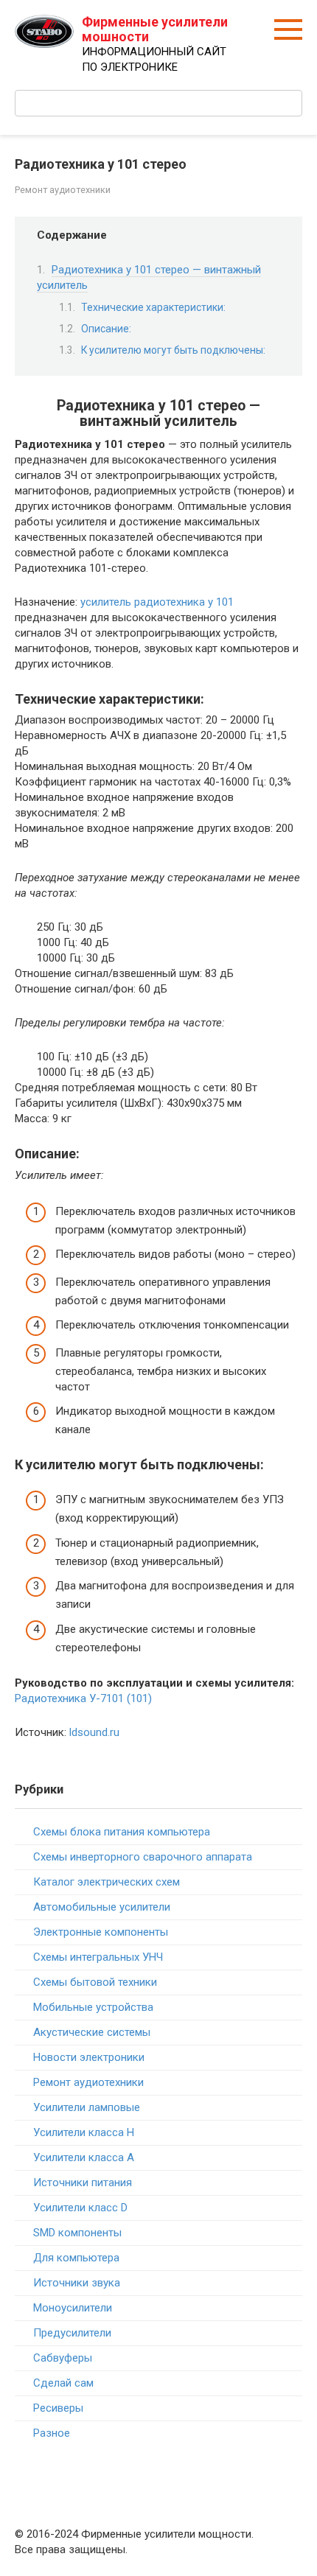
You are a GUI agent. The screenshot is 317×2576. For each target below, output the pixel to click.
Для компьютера (76, 2258)
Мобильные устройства (93, 2007)
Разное (52, 2433)
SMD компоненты (77, 2233)
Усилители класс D (80, 2208)
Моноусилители (73, 2308)
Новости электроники (89, 2057)
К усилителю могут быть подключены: (173, 350)
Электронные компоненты (101, 1932)
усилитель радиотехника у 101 (157, 602)
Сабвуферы (63, 2358)
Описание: (106, 329)
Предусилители (72, 2333)
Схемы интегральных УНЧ (98, 1957)
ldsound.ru (94, 1732)
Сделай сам (63, 2383)
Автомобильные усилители (102, 1907)
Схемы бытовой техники (95, 1982)
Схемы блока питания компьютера (122, 1832)
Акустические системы (92, 2032)
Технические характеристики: (153, 307)
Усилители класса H (84, 2132)
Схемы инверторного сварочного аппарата (143, 1857)
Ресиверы (58, 2408)
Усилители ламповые (87, 2107)
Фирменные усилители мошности (155, 29)
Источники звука (77, 2283)
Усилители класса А (84, 2157)
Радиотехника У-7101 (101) (83, 1698)
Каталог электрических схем (107, 1882)
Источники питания (83, 2183)
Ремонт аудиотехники (63, 190)
